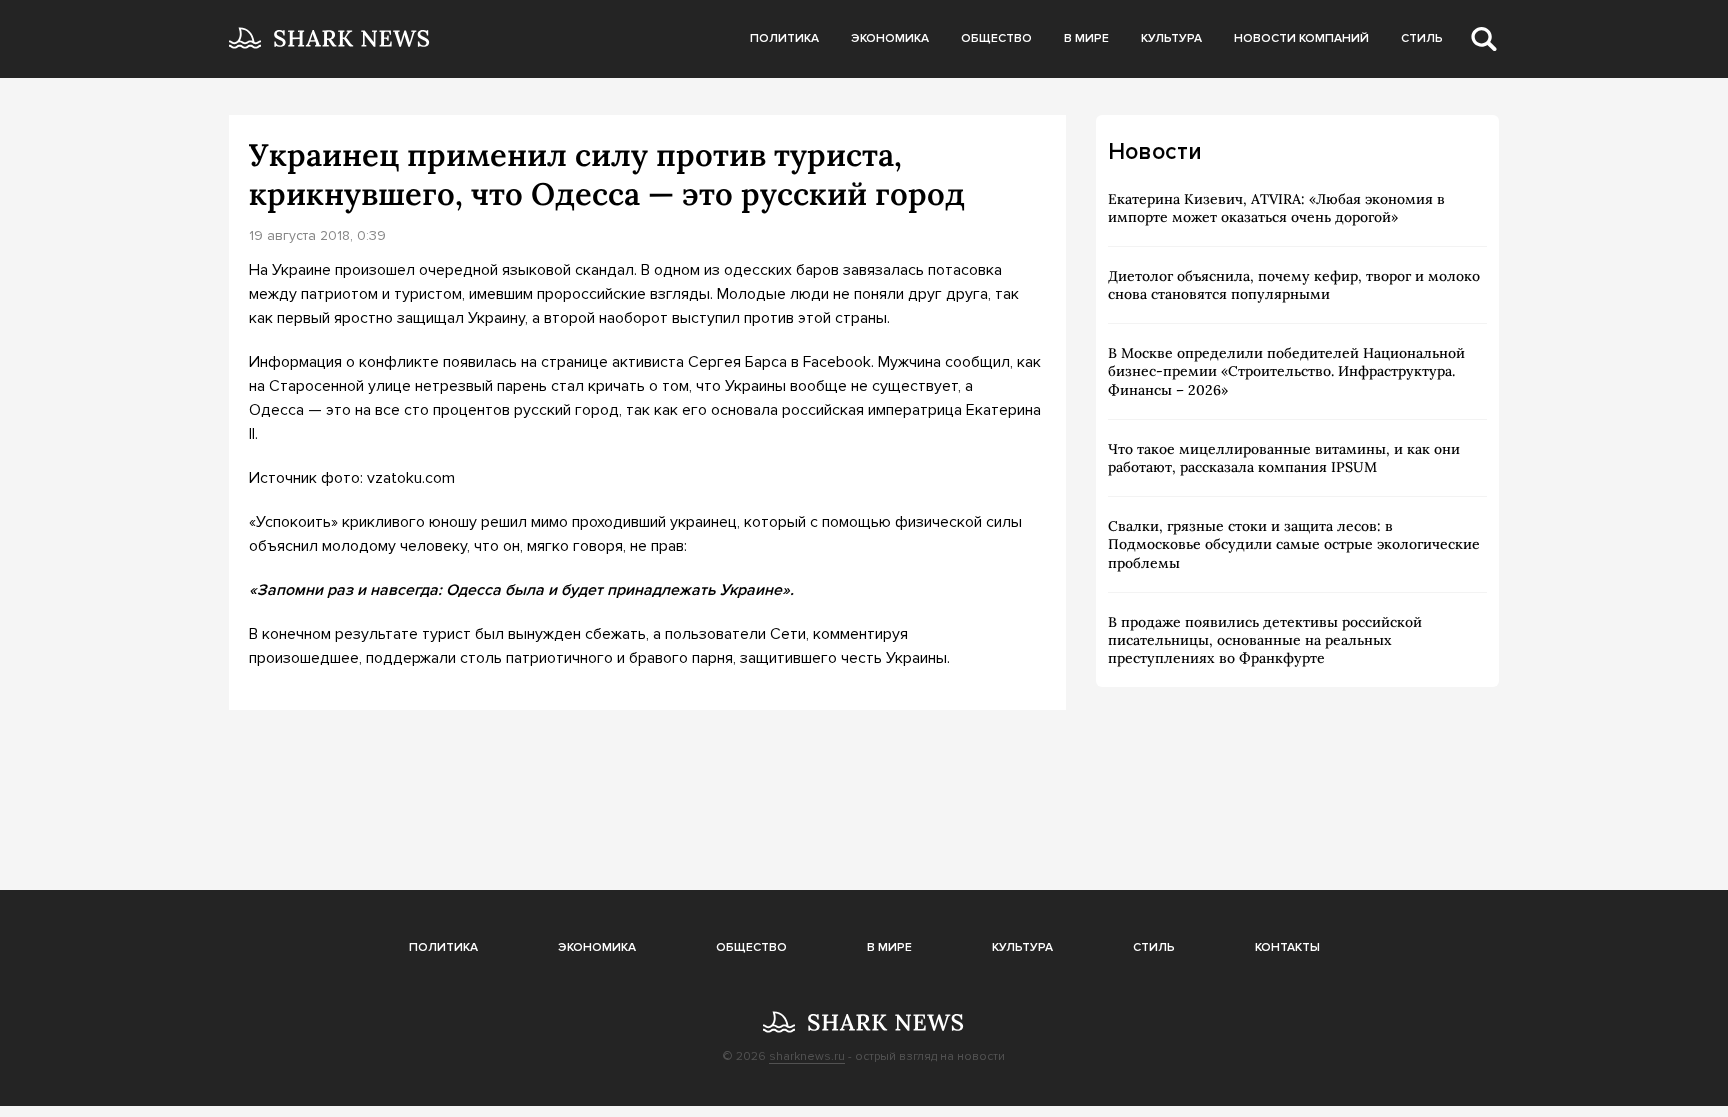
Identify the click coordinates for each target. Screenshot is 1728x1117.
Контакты (1287, 947)
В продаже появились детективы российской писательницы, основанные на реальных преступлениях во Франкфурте (1265, 640)
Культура (1171, 38)
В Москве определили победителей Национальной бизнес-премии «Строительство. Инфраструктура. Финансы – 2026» (1286, 371)
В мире (1086, 38)
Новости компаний (1301, 38)
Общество (996, 38)
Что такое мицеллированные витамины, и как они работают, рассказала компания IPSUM (1284, 458)
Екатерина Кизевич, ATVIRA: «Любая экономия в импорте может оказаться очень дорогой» (1276, 208)
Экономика (890, 38)
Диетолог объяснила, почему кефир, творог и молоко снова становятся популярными (1294, 285)
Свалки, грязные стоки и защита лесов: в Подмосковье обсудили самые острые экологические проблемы (1294, 544)
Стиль (1422, 38)
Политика (784, 38)
